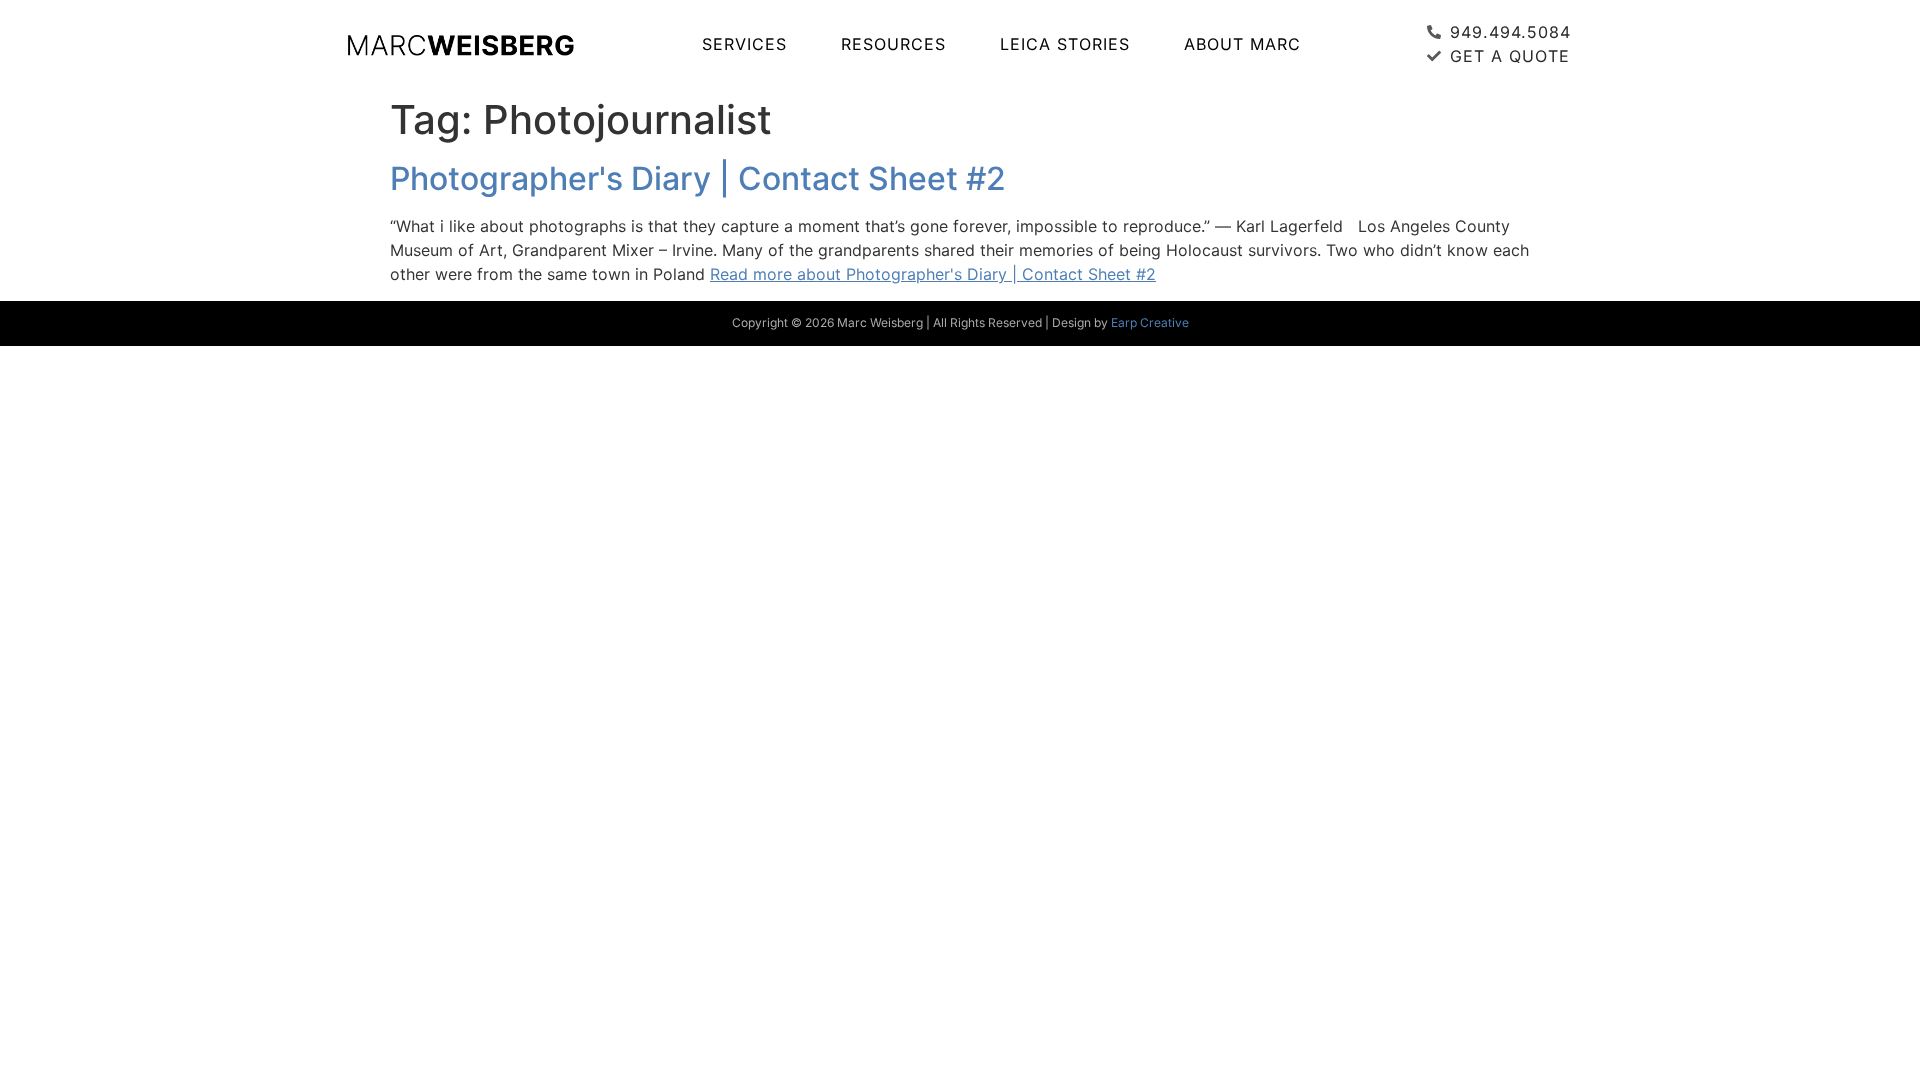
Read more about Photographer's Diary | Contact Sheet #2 (933, 274)
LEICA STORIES (1065, 44)
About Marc (1242, 44)
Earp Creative (1150, 322)
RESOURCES (893, 44)
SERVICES (744, 44)
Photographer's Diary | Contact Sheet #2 (698, 178)
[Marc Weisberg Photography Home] (460, 44)
